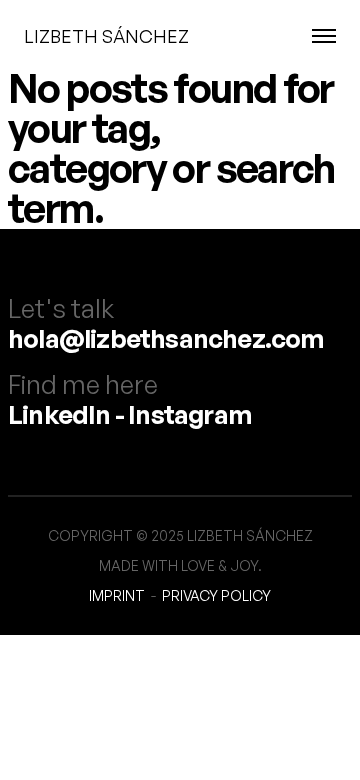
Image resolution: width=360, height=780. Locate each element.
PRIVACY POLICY (216, 595)
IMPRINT (117, 595)
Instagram (189, 414)
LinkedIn (59, 414)
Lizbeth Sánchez (106, 36)
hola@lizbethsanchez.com (166, 338)
